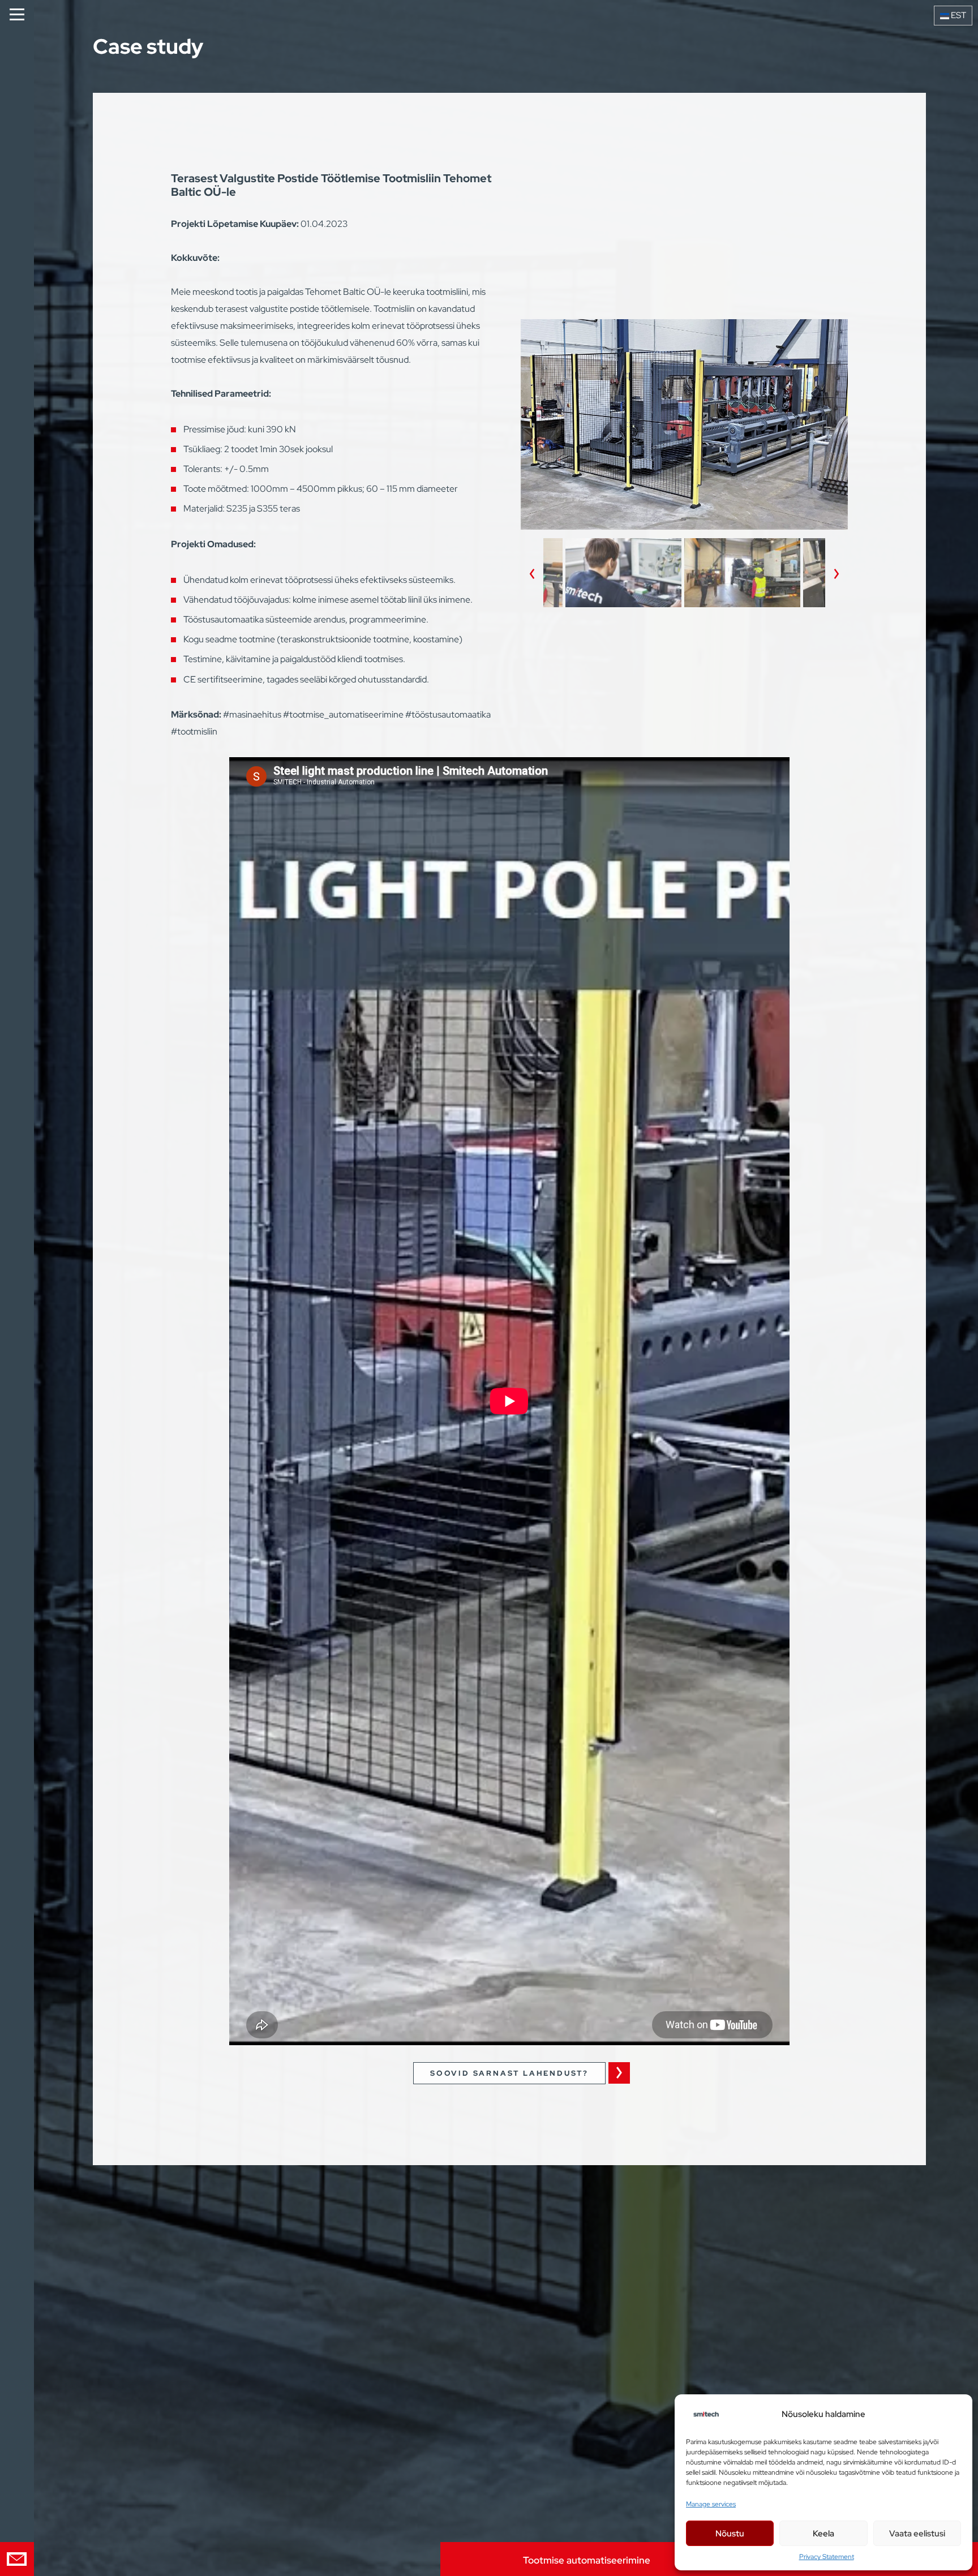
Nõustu (730, 2534)
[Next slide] (837, 574)
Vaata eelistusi (917, 2534)
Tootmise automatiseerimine (587, 2560)
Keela (823, 2534)
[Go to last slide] (532, 574)
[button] (623, 574)
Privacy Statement (827, 2557)
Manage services (711, 2504)
